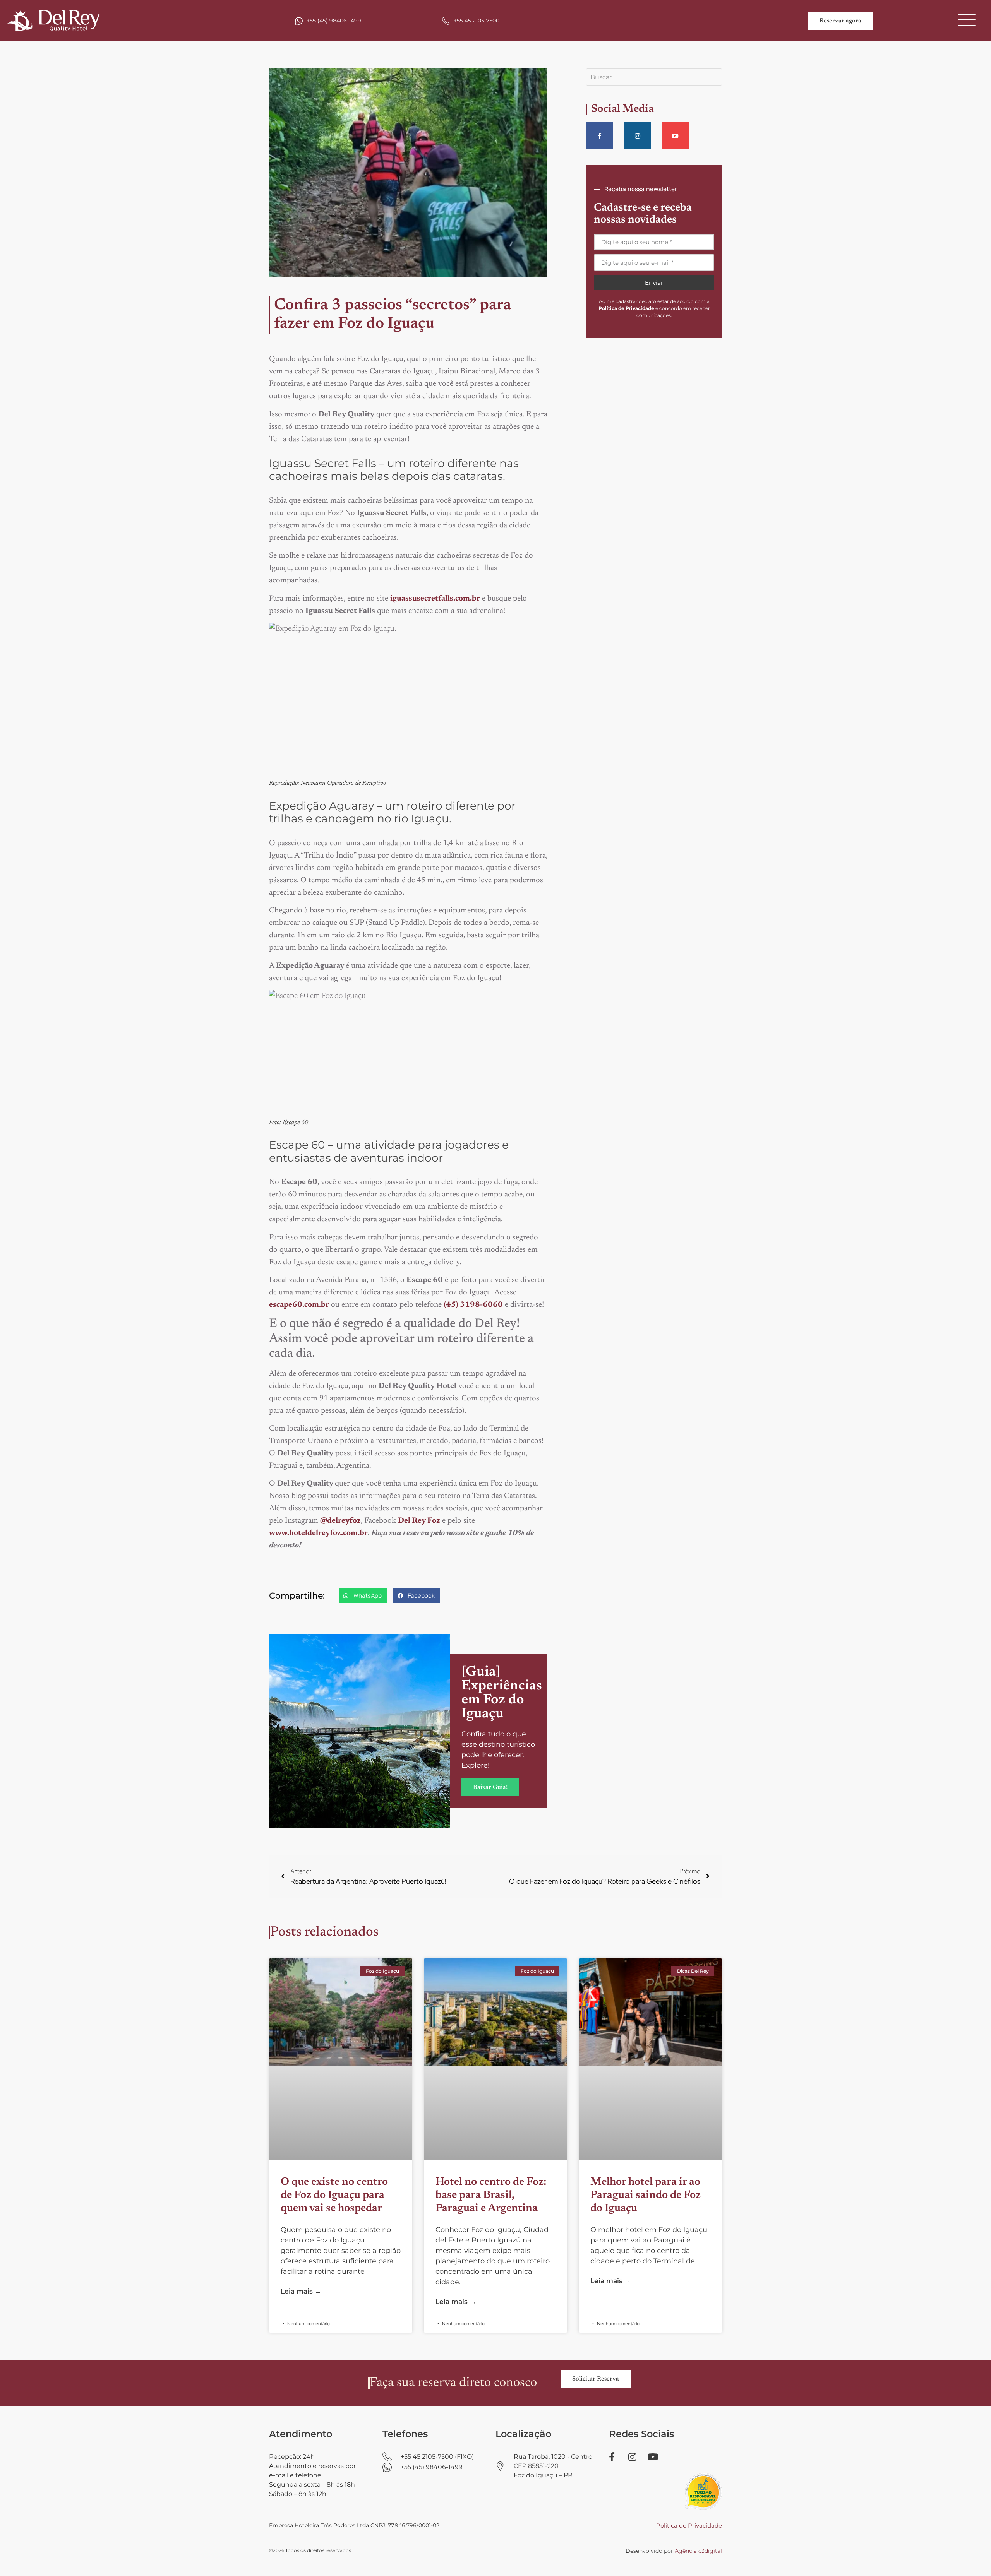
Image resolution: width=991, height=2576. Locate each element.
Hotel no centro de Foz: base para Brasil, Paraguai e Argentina (491, 2195)
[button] (363, 1596)
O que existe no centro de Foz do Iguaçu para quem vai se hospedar (334, 2195)
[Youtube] (675, 136)
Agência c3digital (698, 2551)
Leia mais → (301, 2291)
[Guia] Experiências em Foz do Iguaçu (502, 1693)
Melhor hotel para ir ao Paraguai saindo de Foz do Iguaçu (646, 2195)
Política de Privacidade (689, 2526)
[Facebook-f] (600, 136)
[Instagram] (637, 136)
